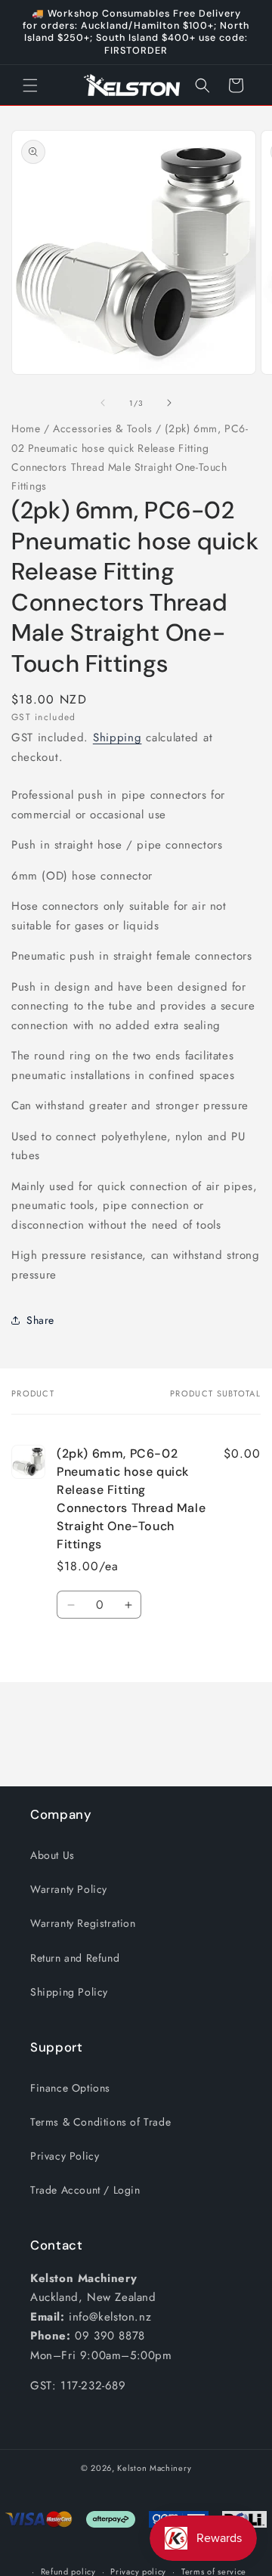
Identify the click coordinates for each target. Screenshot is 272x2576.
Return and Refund (75, 1958)
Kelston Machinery (154, 2468)
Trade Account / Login (85, 2190)
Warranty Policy (69, 1889)
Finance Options (70, 2088)
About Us (53, 1855)
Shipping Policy (69, 1992)
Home (26, 428)
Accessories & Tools (102, 428)
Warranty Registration (83, 1923)
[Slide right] (169, 403)
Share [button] (40, 1320)
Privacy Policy (65, 2156)
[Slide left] (103, 403)
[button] (30, 85)
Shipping (117, 738)
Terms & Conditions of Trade (100, 2122)
